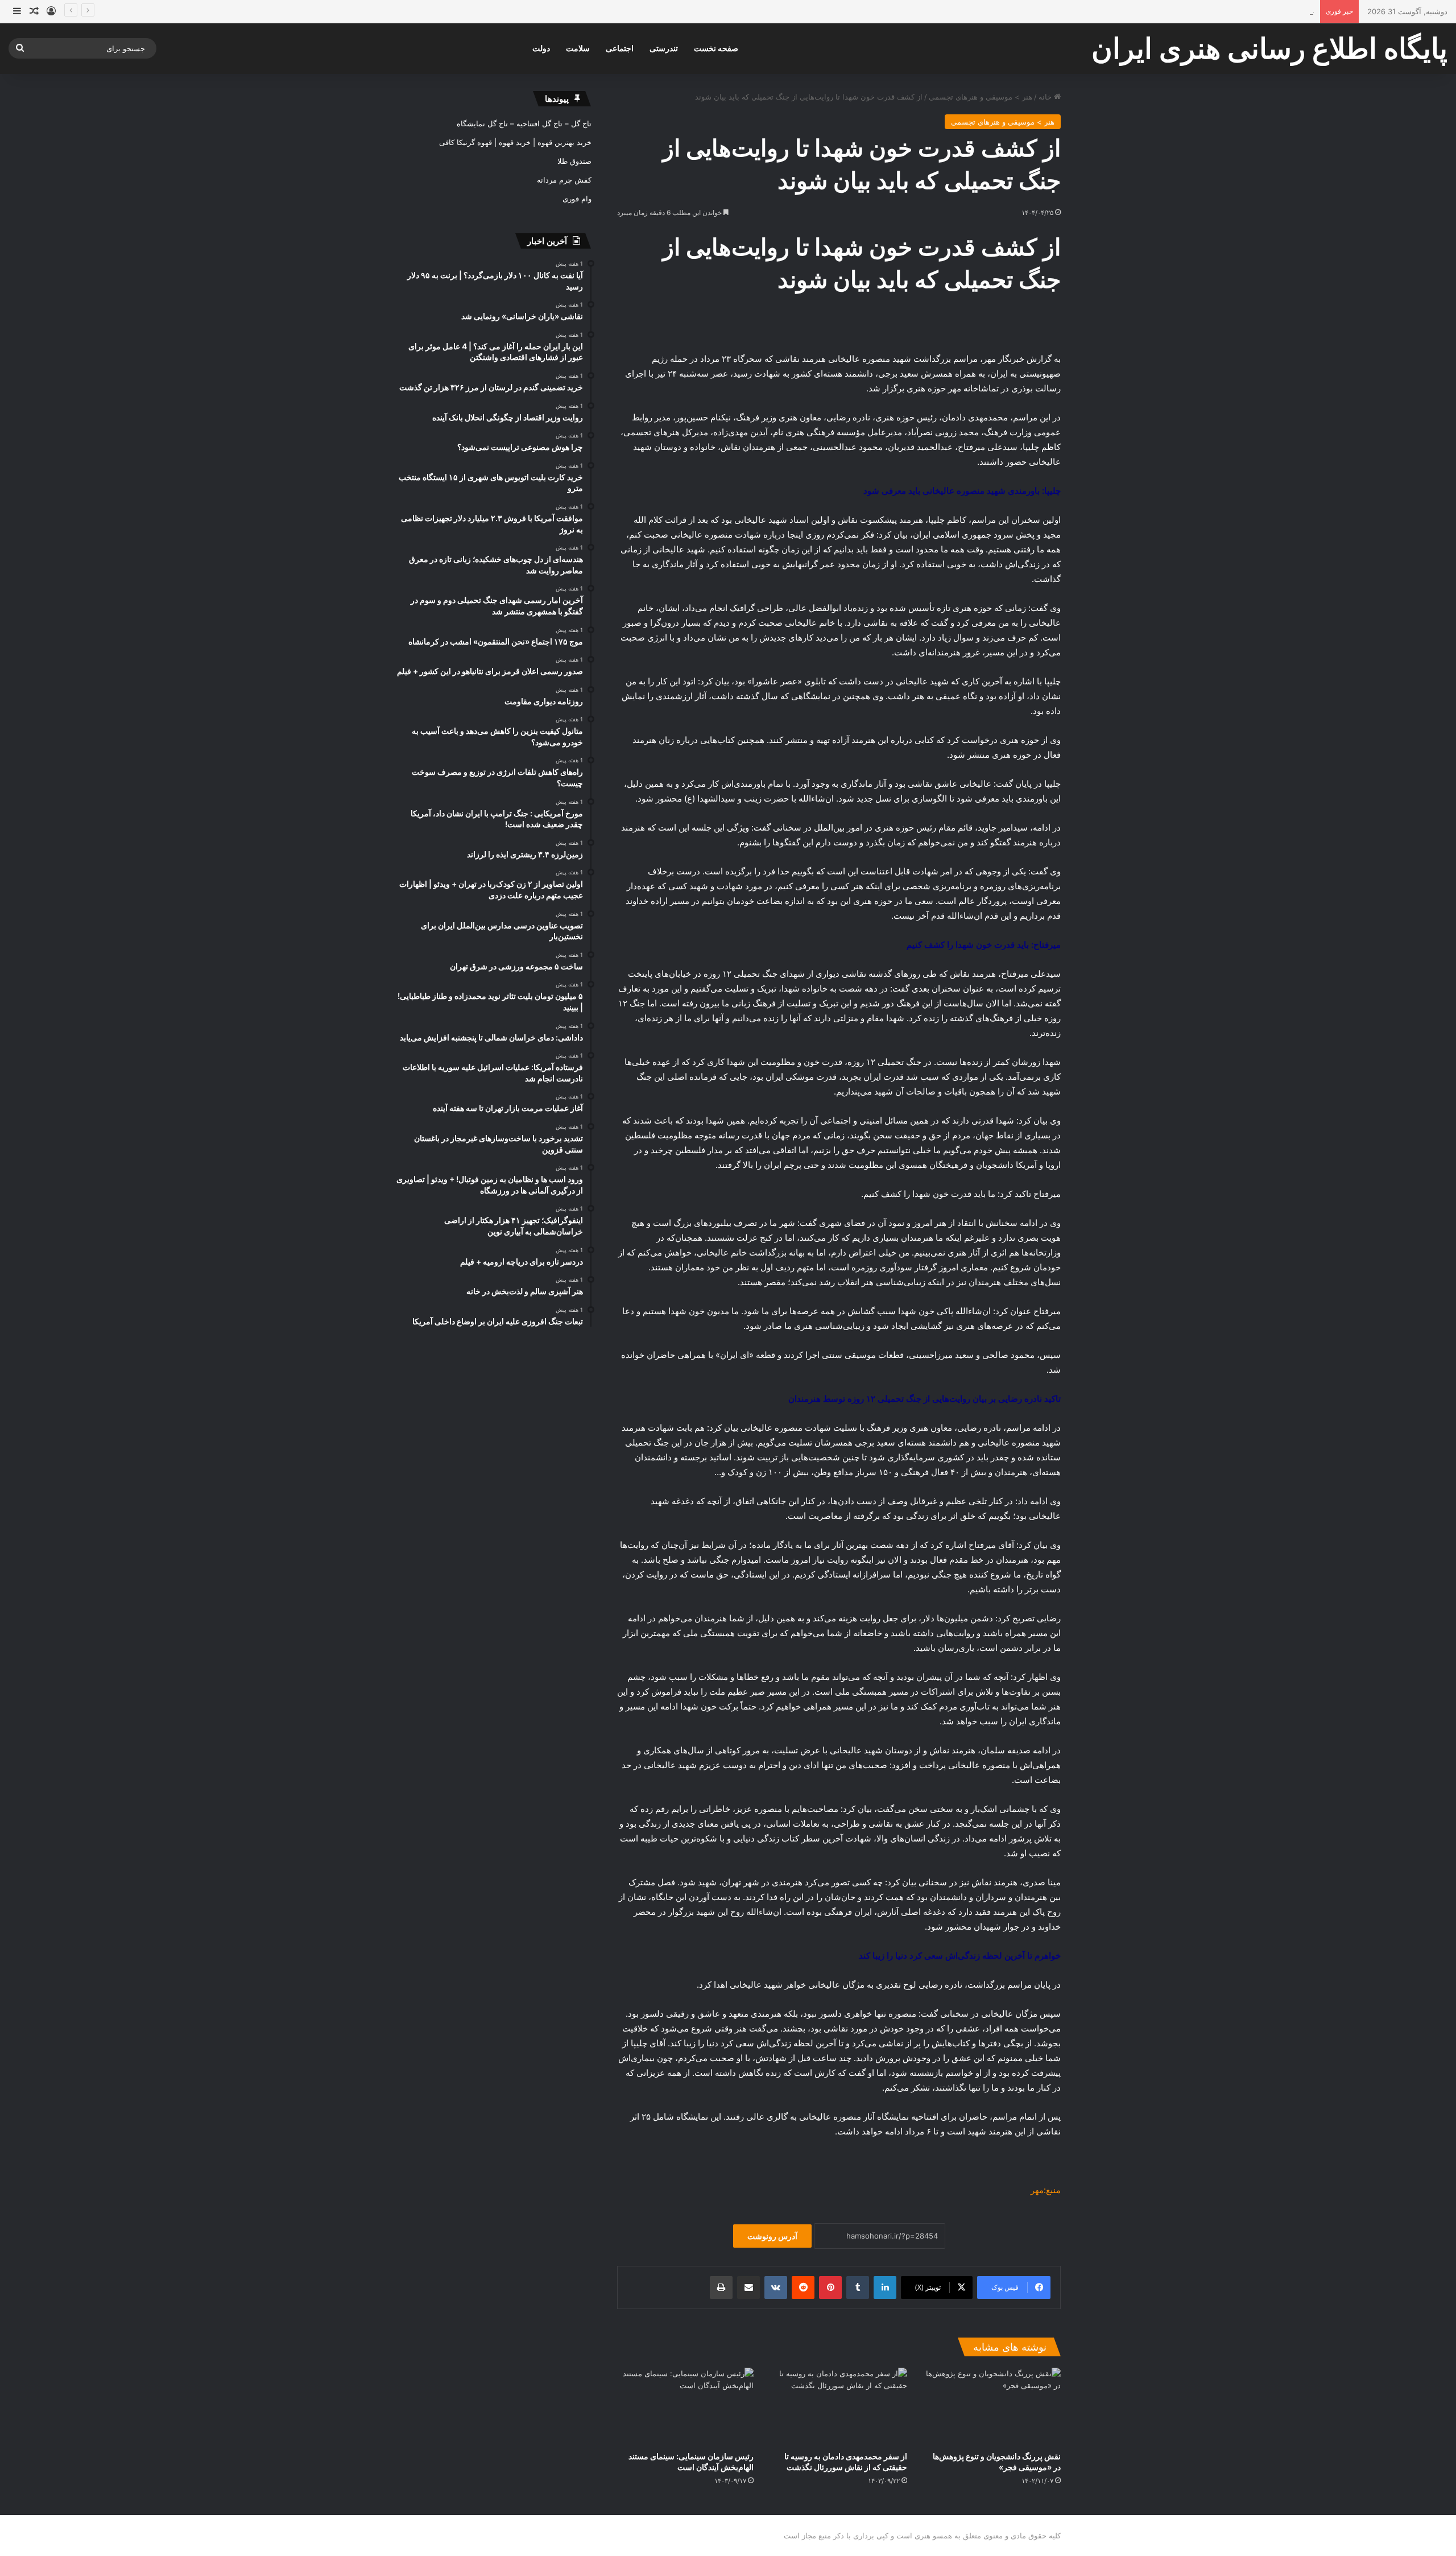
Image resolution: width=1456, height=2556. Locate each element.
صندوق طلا (574, 161)
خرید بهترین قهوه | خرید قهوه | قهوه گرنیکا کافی (515, 142)
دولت (541, 48)
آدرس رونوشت (772, 2236)
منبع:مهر (1046, 2190)
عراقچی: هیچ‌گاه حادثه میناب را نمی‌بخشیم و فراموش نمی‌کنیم (1216, 11)
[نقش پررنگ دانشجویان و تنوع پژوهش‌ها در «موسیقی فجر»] (992, 2406)
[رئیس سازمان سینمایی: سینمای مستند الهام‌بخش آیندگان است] (685, 2406)
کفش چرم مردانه (564, 180)
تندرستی (664, 48)
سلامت (578, 48)
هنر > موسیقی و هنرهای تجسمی (981, 97)
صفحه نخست (716, 48)
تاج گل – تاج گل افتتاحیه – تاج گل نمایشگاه (524, 123)
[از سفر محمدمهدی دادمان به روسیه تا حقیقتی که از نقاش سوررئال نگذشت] (839, 2406)
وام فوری (577, 199)
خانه (1046, 97)
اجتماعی (620, 48)
